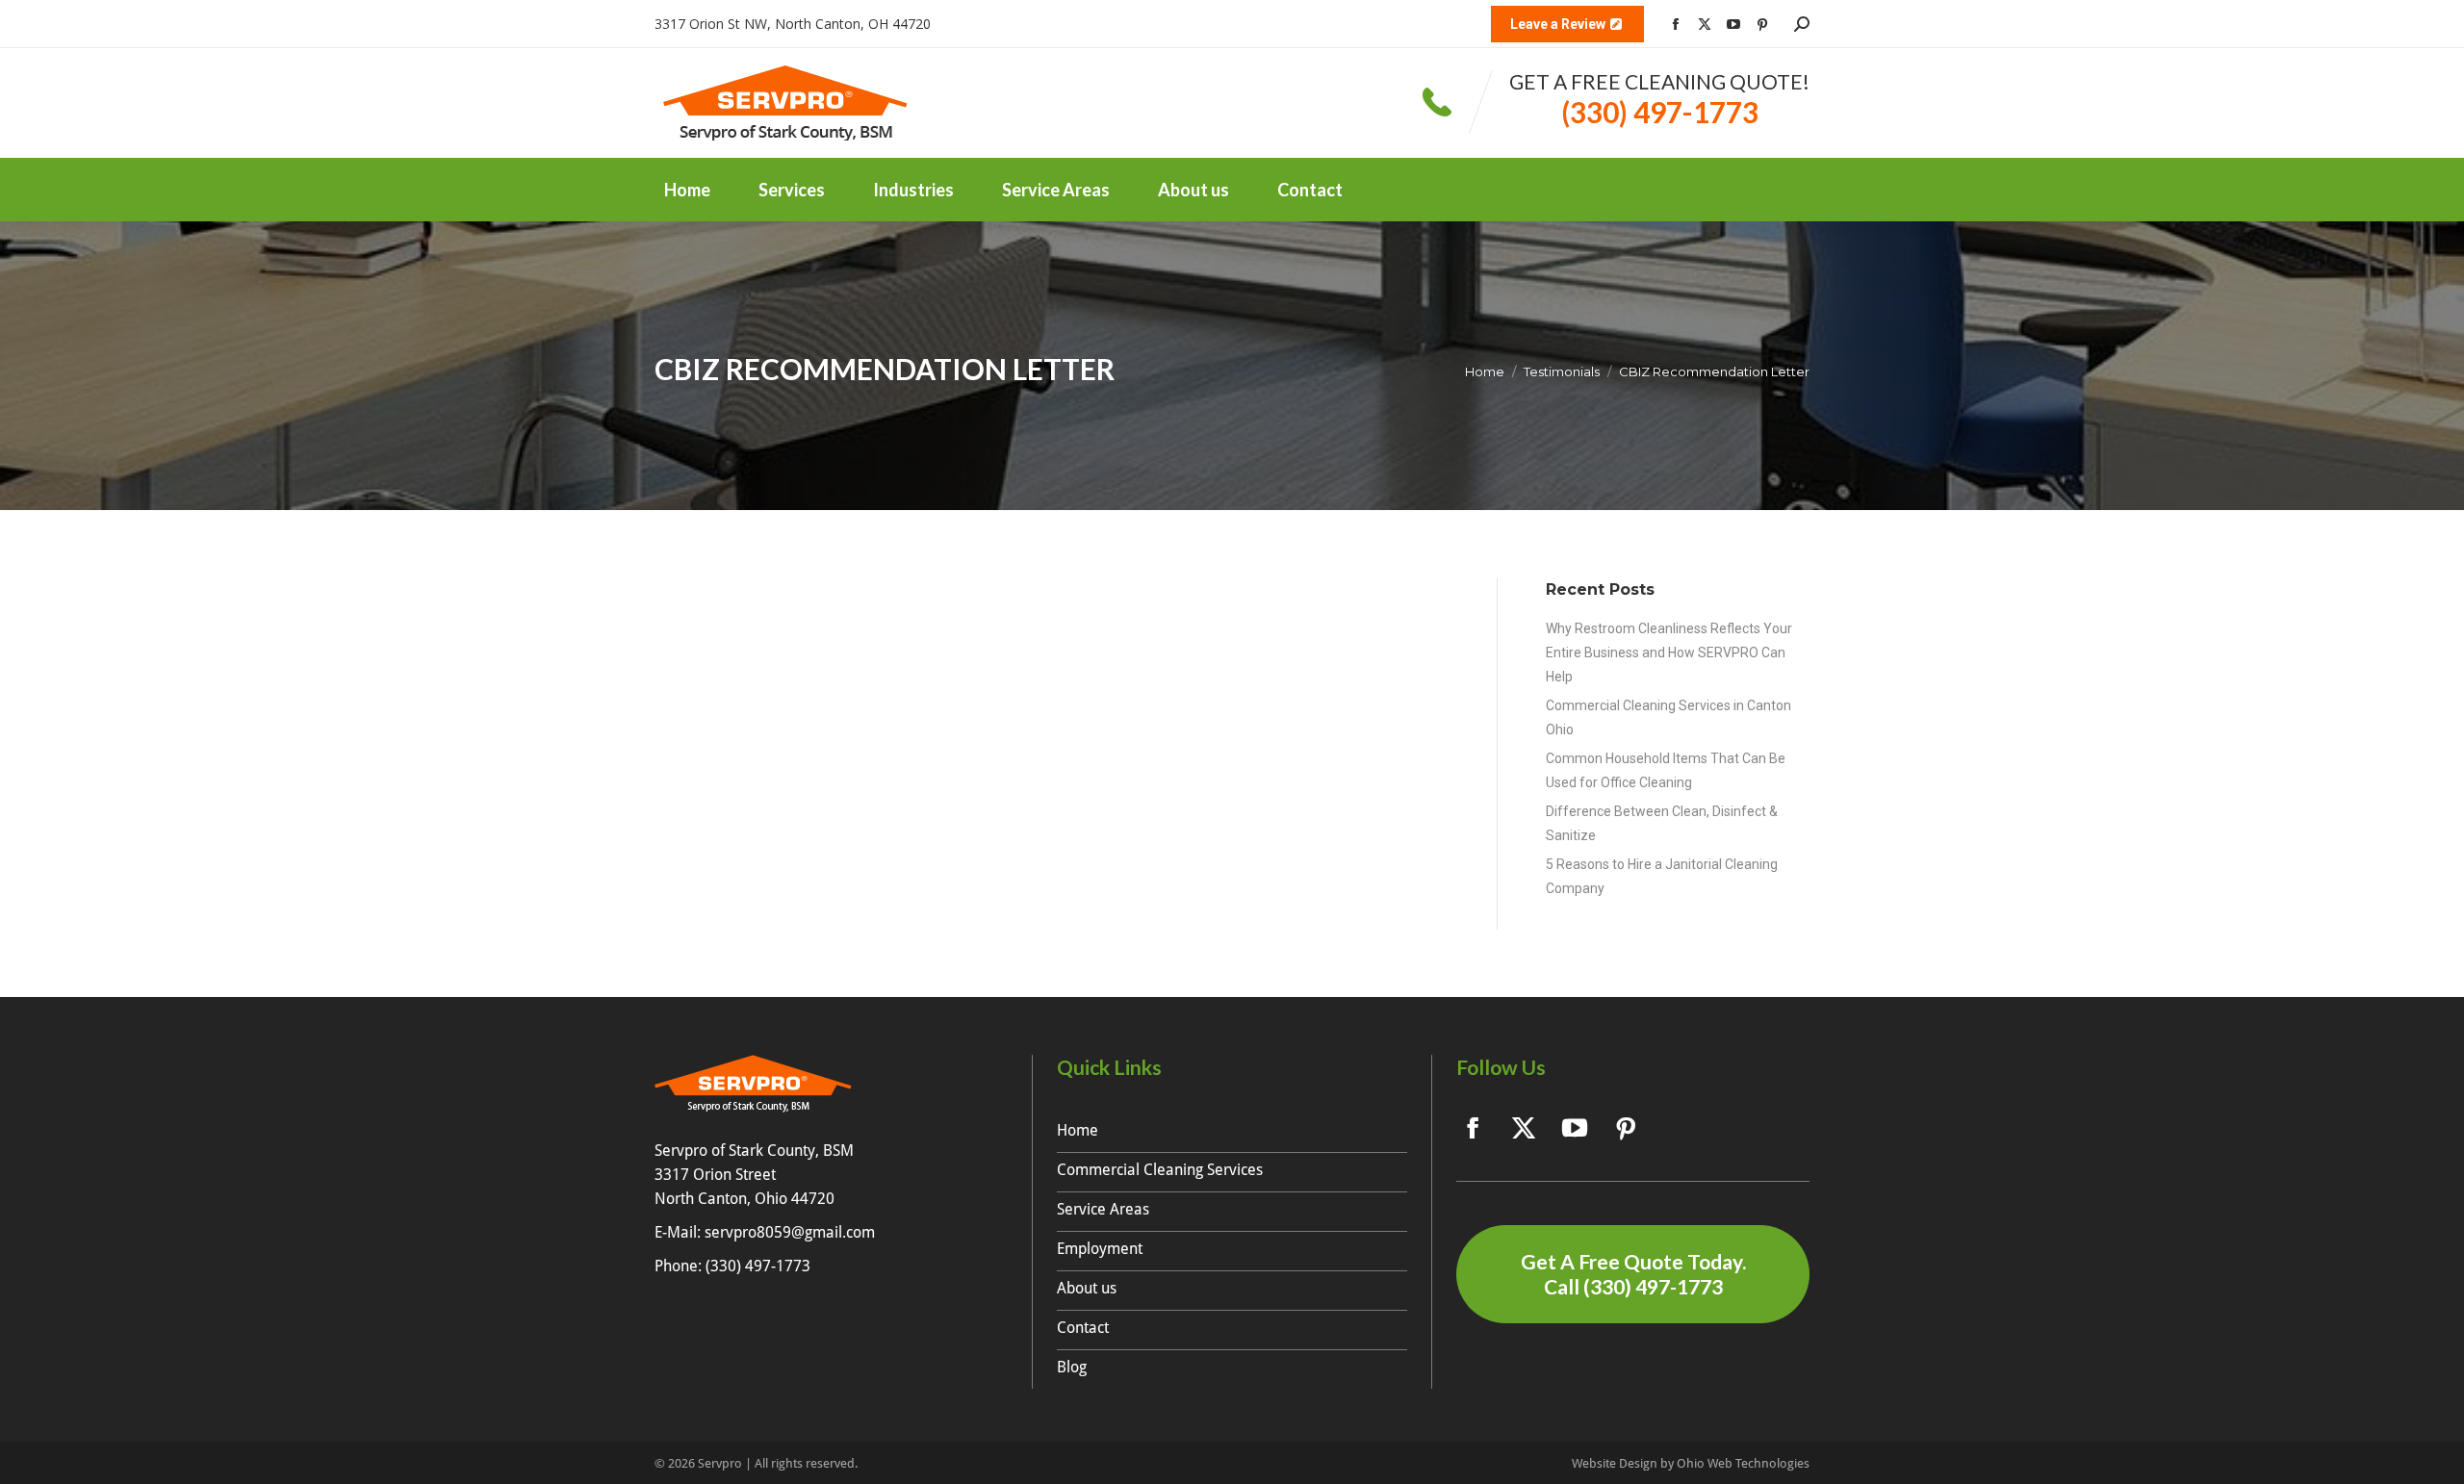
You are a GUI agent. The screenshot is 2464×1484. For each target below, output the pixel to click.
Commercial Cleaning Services (1160, 1170)
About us (1087, 1288)
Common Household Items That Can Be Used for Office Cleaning (1666, 770)
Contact (1083, 1328)
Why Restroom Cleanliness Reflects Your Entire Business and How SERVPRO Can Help (1669, 652)
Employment (1100, 1249)
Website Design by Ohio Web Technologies (1691, 1463)
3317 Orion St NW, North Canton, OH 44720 (793, 24)
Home (1078, 1130)
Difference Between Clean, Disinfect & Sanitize (1662, 823)
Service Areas (1103, 1209)
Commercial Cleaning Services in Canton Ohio (1668, 717)
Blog (1072, 1367)
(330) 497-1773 (1660, 112)
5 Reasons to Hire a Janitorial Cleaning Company (1662, 876)
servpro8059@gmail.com (790, 1232)
